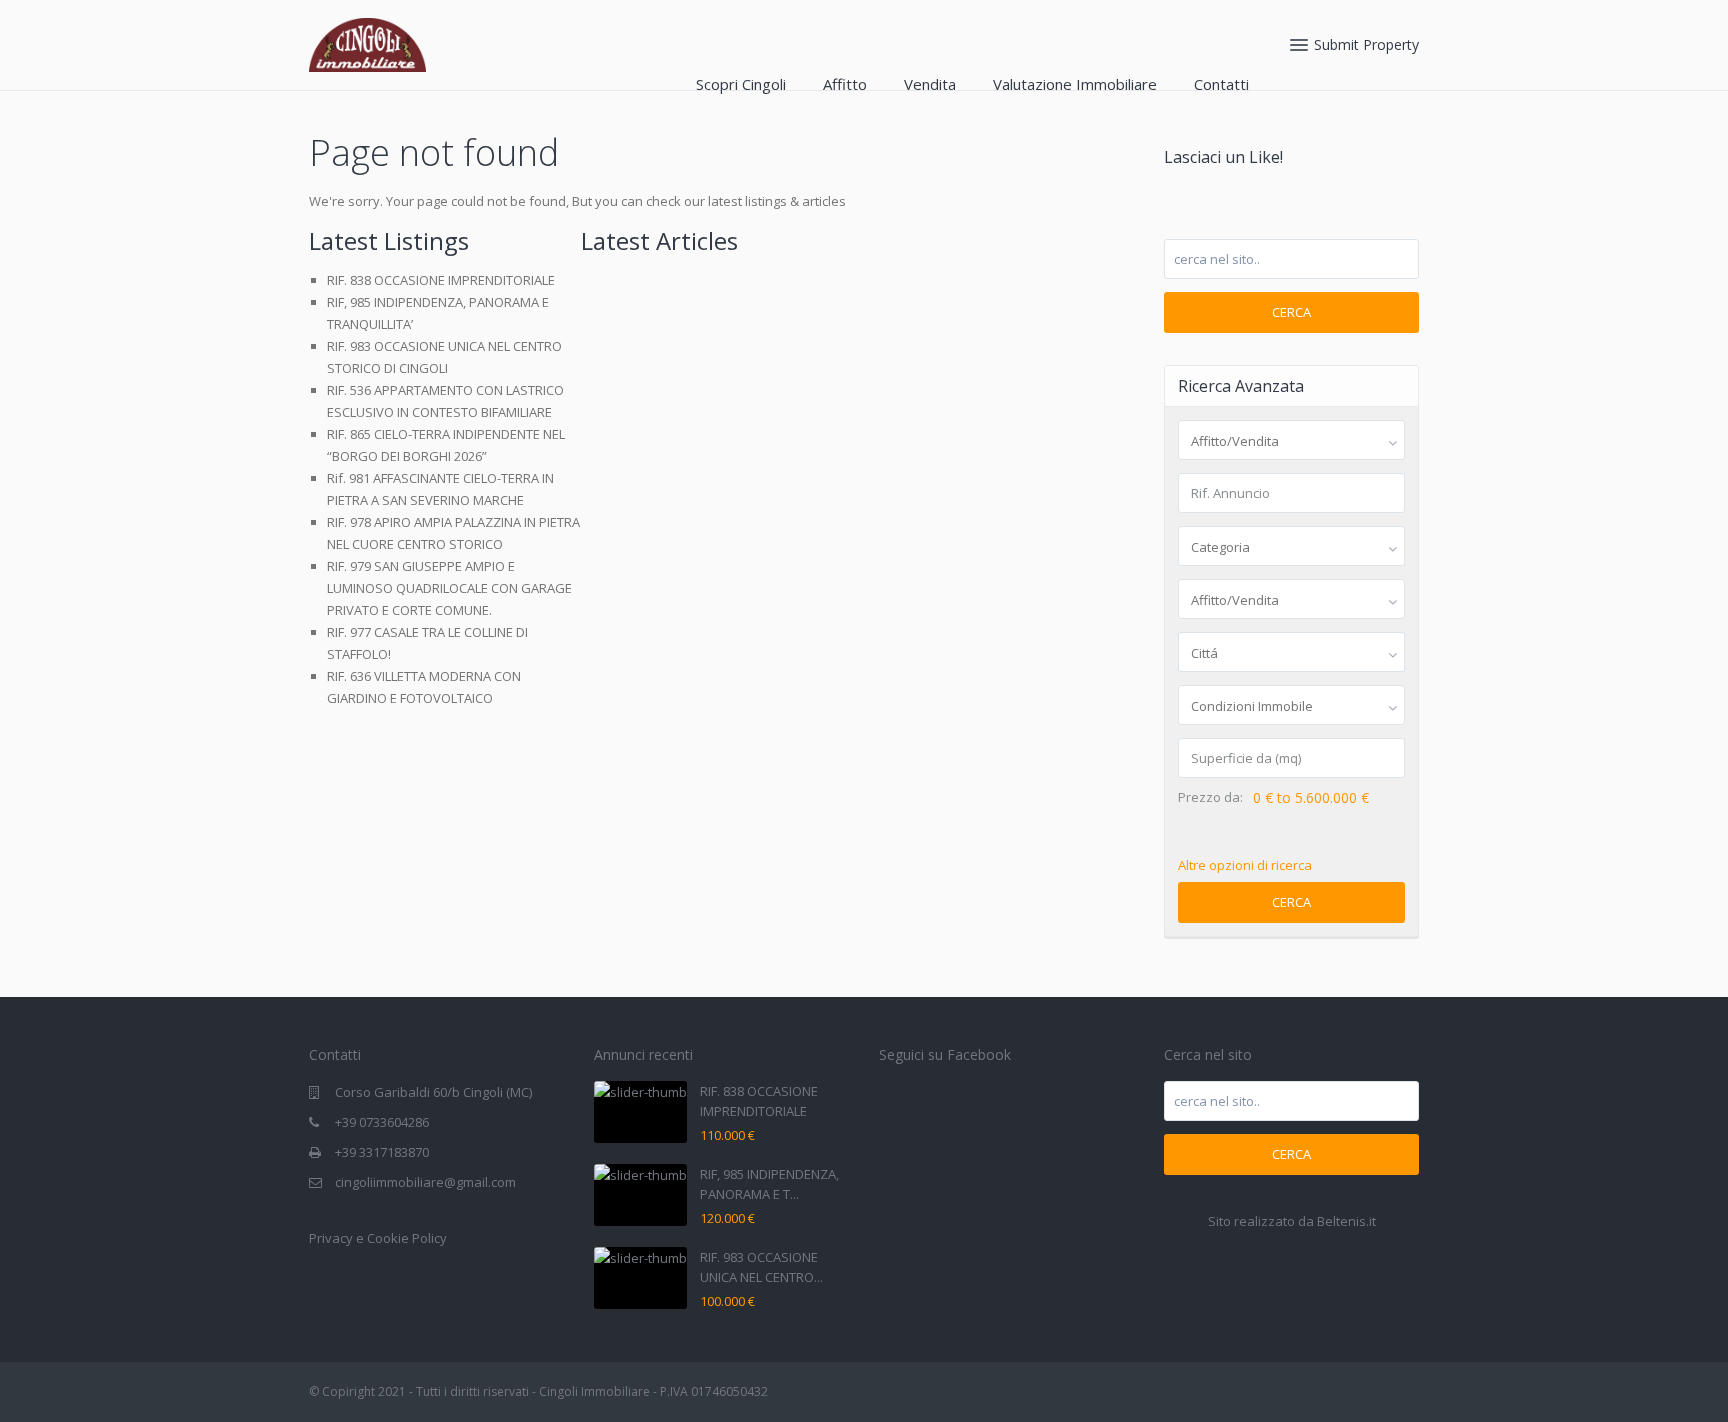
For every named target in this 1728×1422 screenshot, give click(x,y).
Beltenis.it (1346, 1221)
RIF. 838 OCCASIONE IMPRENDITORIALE (441, 280)
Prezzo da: (1210, 797)
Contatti (1221, 84)
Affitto (845, 84)
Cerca (1291, 312)
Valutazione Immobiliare (1075, 84)
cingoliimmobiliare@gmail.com (425, 1182)
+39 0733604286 (382, 1122)
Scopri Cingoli (741, 84)
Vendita (930, 84)
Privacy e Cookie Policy (378, 1238)
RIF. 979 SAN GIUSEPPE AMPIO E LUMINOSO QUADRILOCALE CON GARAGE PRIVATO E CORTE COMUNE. (449, 588)
